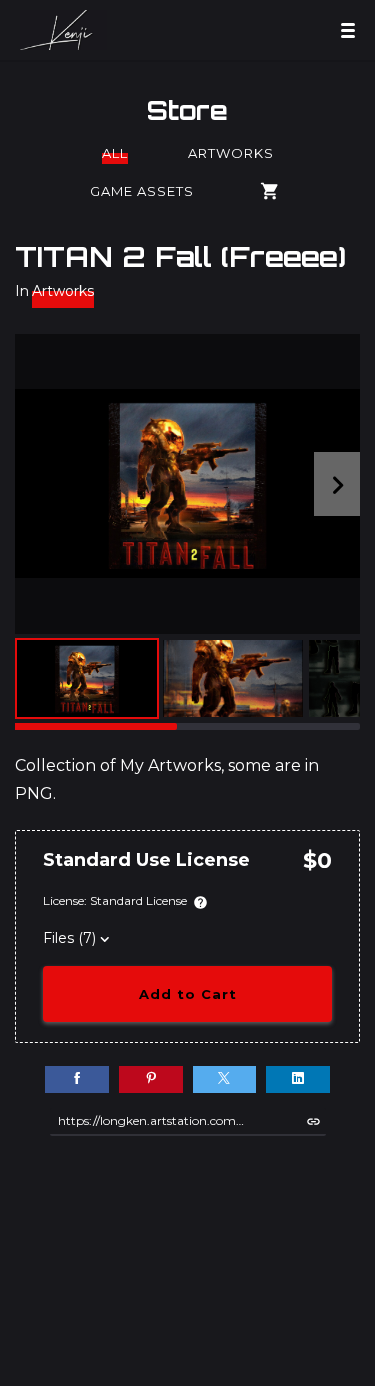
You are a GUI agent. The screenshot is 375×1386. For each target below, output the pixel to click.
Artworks (231, 153)
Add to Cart (188, 994)
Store (187, 110)
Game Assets (142, 191)
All (115, 153)
